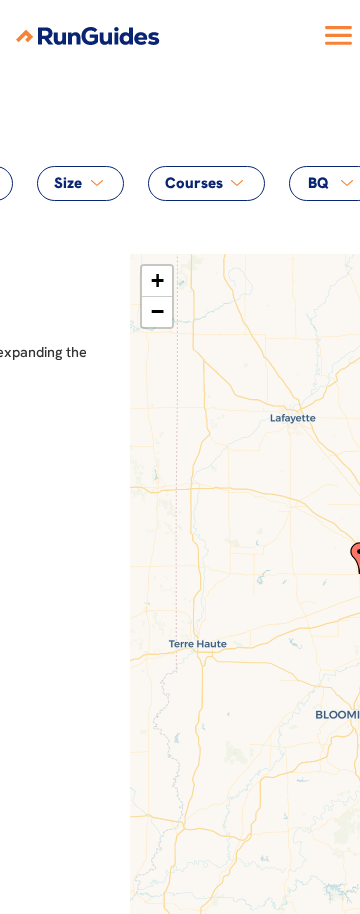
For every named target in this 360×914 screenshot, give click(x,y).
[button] (157, 281)
